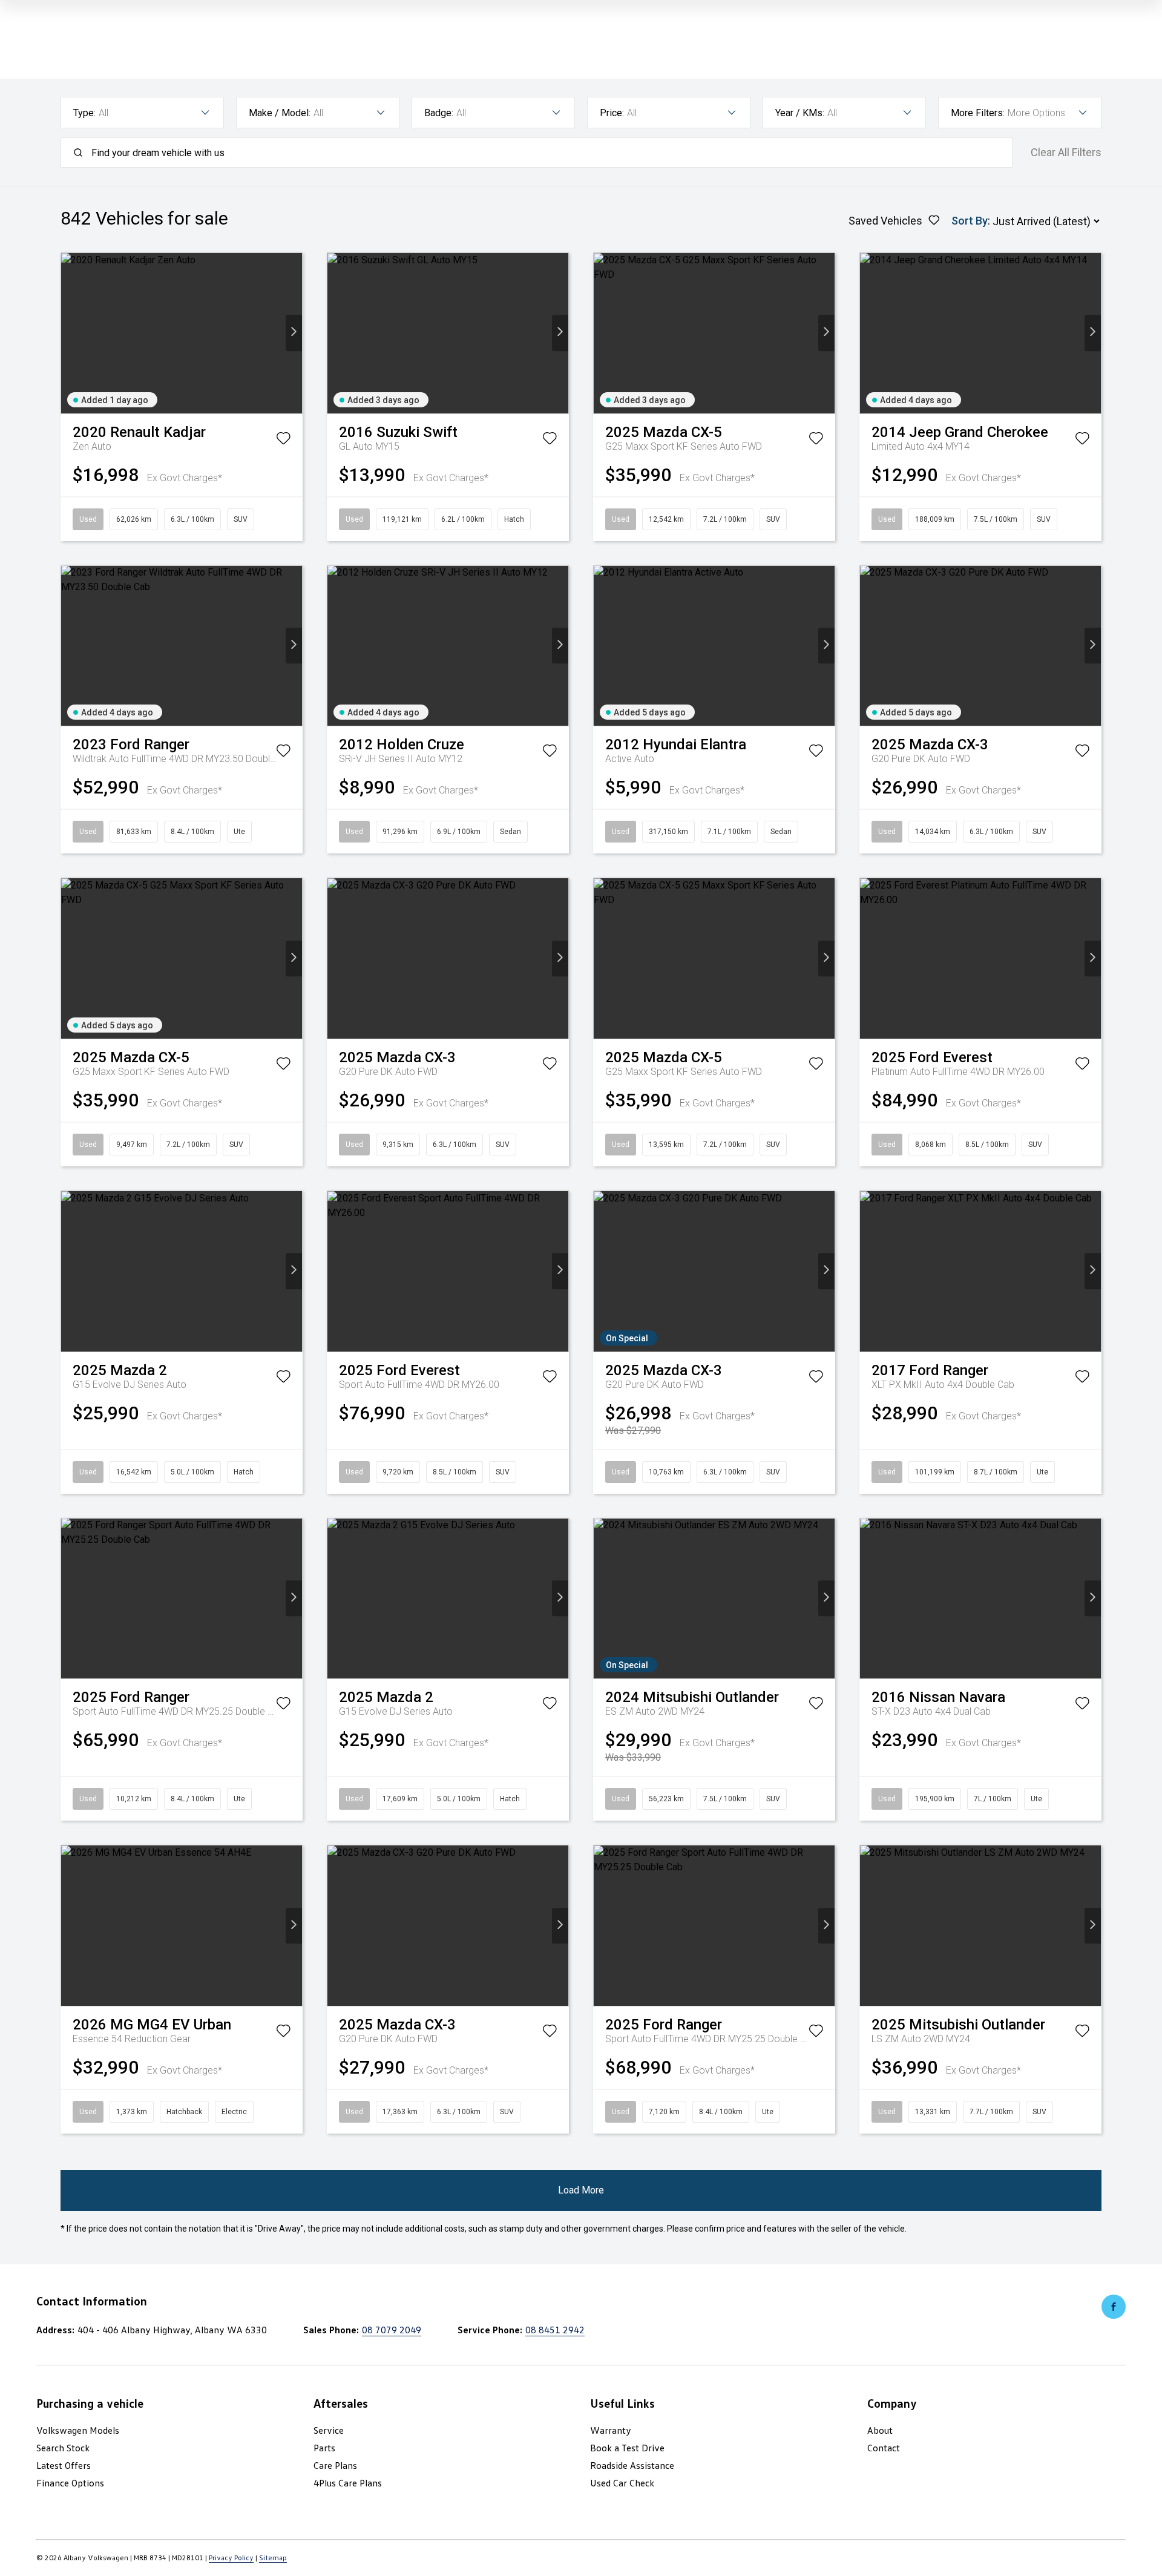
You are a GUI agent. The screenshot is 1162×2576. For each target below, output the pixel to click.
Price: (612, 113)
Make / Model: (280, 113)
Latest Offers (64, 2465)
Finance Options (70, 2483)
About (880, 2430)
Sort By (970, 221)
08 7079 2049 (392, 2330)
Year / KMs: (800, 113)
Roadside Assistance (632, 2465)
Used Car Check (622, 2483)
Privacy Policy (231, 2558)
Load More (581, 2190)
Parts (324, 2448)
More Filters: (978, 113)
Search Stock (63, 2448)
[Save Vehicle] (283, 441)
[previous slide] (69, 333)
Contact (884, 2448)
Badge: (439, 113)
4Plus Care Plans (348, 2483)
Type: (84, 113)
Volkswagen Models (78, 2430)
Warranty (611, 2430)
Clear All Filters (1066, 153)
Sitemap (273, 2558)
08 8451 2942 (555, 2330)
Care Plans (335, 2465)
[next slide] (294, 333)
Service (329, 2430)
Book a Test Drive (627, 2448)
